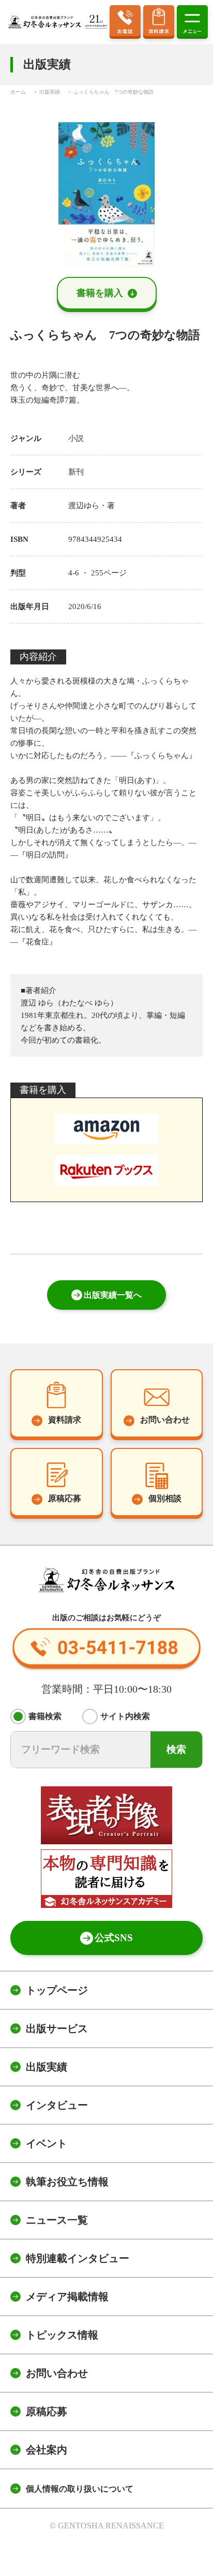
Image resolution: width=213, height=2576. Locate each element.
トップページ (57, 1990)
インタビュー (57, 2105)
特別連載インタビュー (78, 2258)
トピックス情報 (62, 2335)
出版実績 (47, 2067)
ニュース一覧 (57, 2220)
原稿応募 (47, 2411)
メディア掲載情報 (67, 2297)
